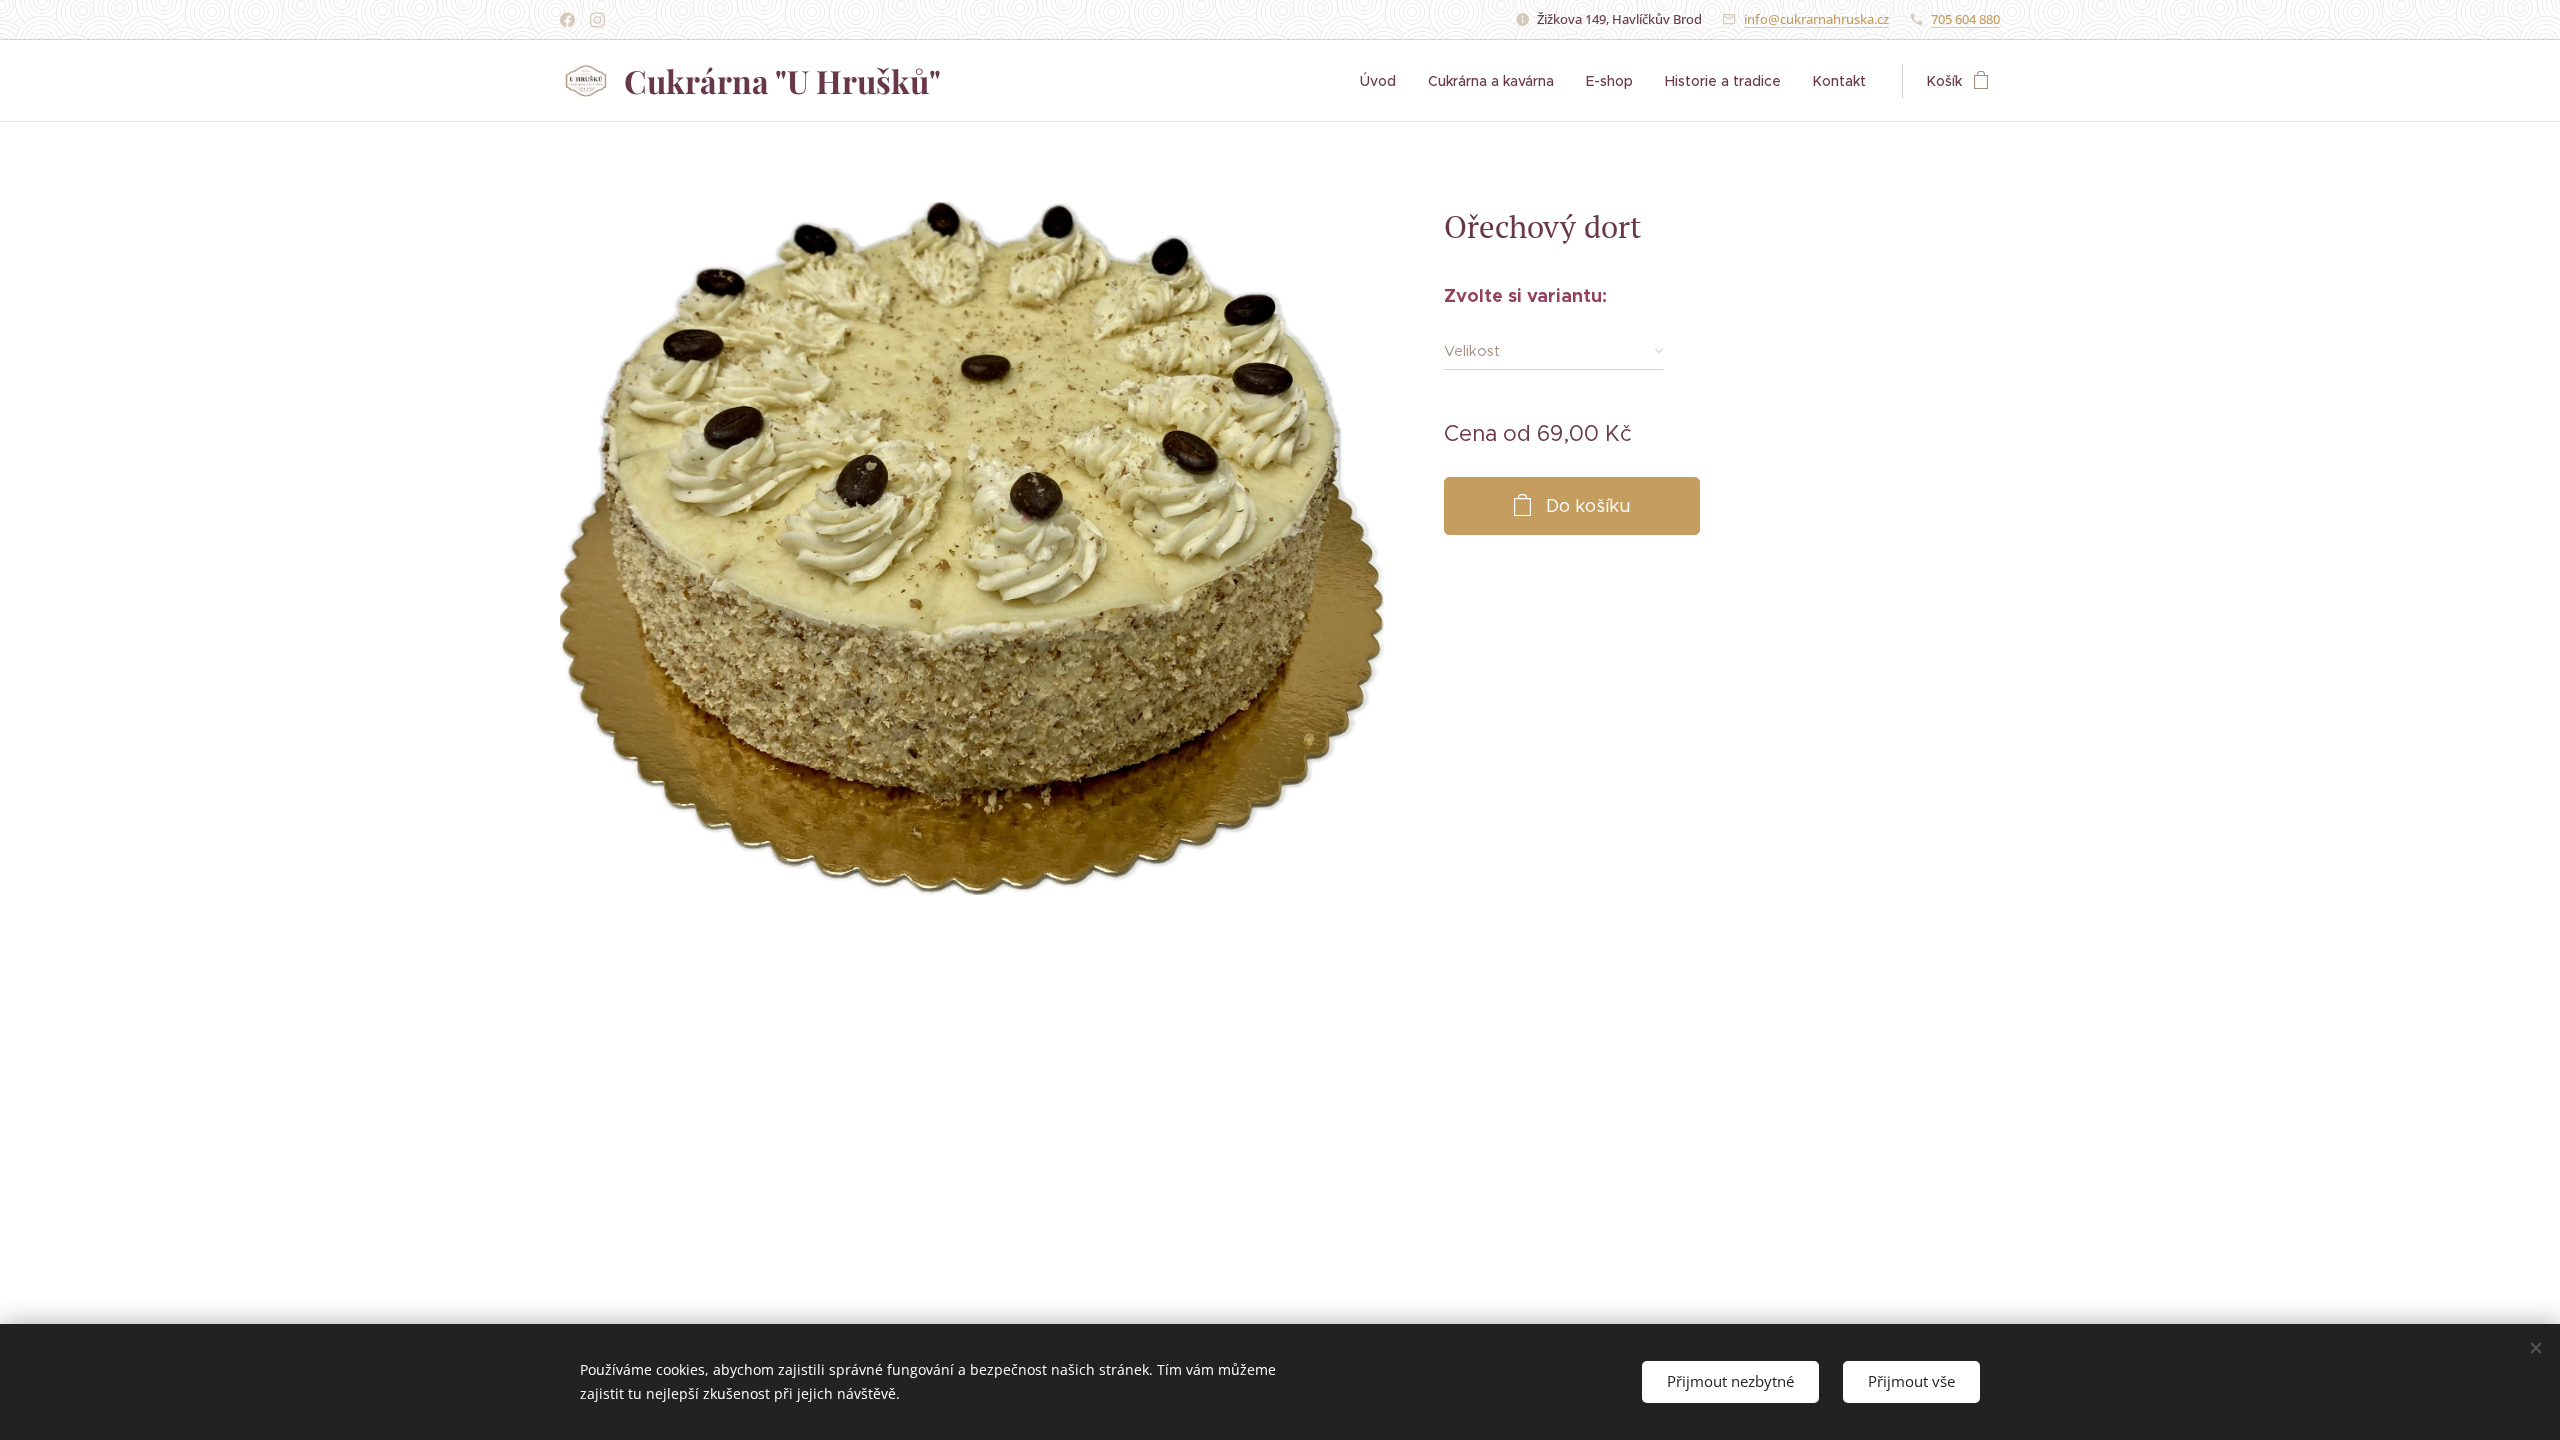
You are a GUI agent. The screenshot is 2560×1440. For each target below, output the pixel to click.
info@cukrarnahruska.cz (1816, 19)
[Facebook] (567, 20)
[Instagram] (597, 20)
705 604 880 (1965, 19)
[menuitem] (1383, 81)
